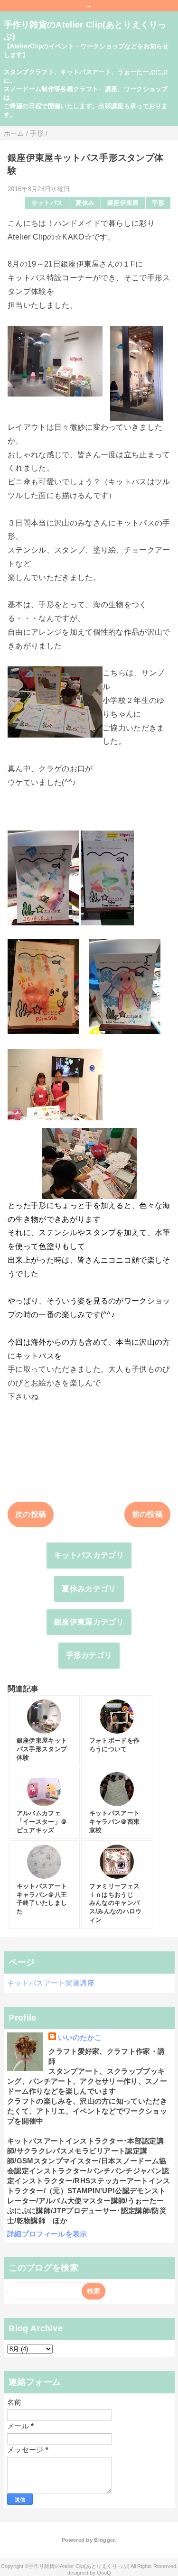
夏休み (85, 203)
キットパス (47, 203)
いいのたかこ (80, 2037)
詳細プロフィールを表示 (47, 2234)
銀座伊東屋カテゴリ (89, 1622)
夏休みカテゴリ (89, 1589)
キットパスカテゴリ (89, 1555)
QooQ (104, 2573)
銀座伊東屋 (123, 203)
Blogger (104, 2540)
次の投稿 (31, 1514)
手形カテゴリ (89, 1655)
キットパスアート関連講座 (51, 1983)
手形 (158, 203)
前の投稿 (147, 1514)
